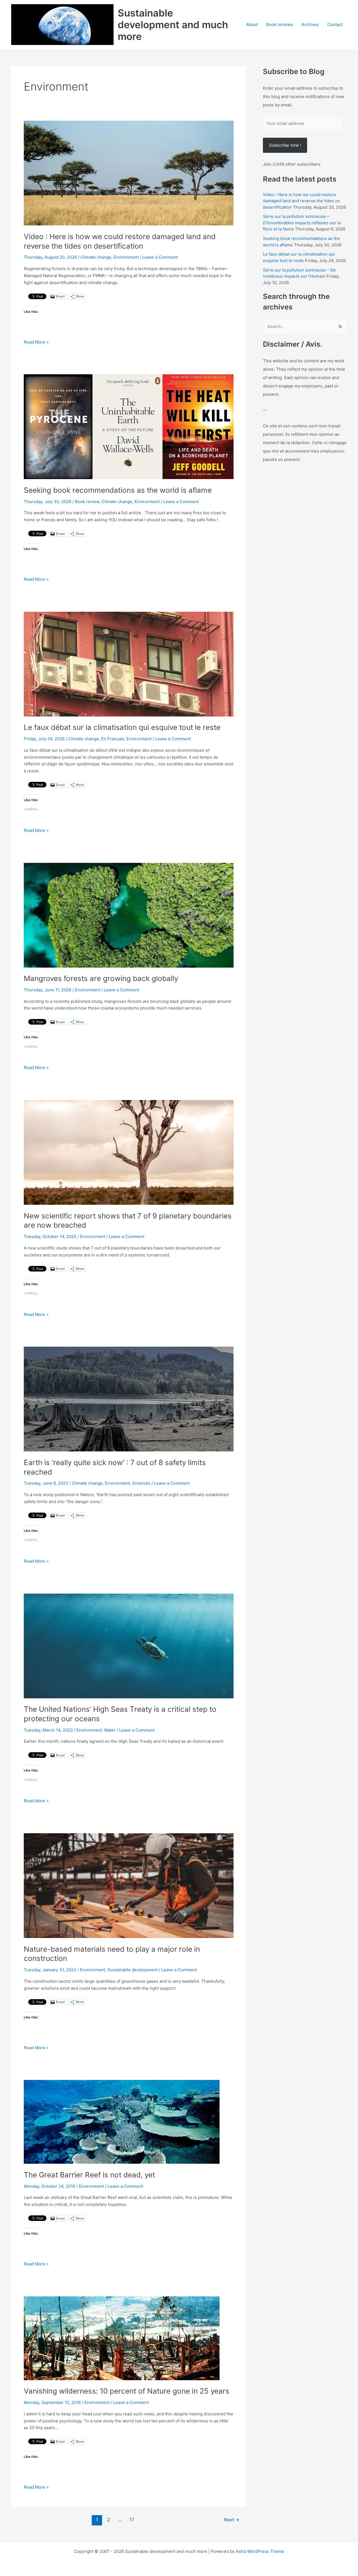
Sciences (141, 1483)
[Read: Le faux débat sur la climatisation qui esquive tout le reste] (129, 664)
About (252, 24)
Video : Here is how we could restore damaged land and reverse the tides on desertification (302, 201)
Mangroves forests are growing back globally (101, 978)
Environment (126, 257)
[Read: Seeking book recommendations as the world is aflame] (129, 426)
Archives (310, 24)
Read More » (36, 342)
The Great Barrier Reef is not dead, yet (89, 2175)
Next (232, 2520)
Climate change (96, 257)
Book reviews (280, 24)
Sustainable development (133, 1970)
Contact (335, 24)
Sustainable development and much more (173, 25)
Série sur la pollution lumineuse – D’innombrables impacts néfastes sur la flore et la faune (302, 223)
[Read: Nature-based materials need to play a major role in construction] (129, 1885)
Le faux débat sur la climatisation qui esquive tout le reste (122, 727)
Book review (87, 502)
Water (110, 1730)
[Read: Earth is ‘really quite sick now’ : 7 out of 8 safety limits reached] (129, 1399)
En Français (113, 739)
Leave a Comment (160, 257)
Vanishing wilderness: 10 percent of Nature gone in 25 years (127, 2391)
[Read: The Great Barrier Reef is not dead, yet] (122, 2121)
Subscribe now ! (285, 145)
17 (132, 2520)
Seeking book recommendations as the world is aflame (118, 490)
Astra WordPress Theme (260, 2551)
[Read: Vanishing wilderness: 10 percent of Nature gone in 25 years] (122, 2338)
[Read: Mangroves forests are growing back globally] (129, 915)
